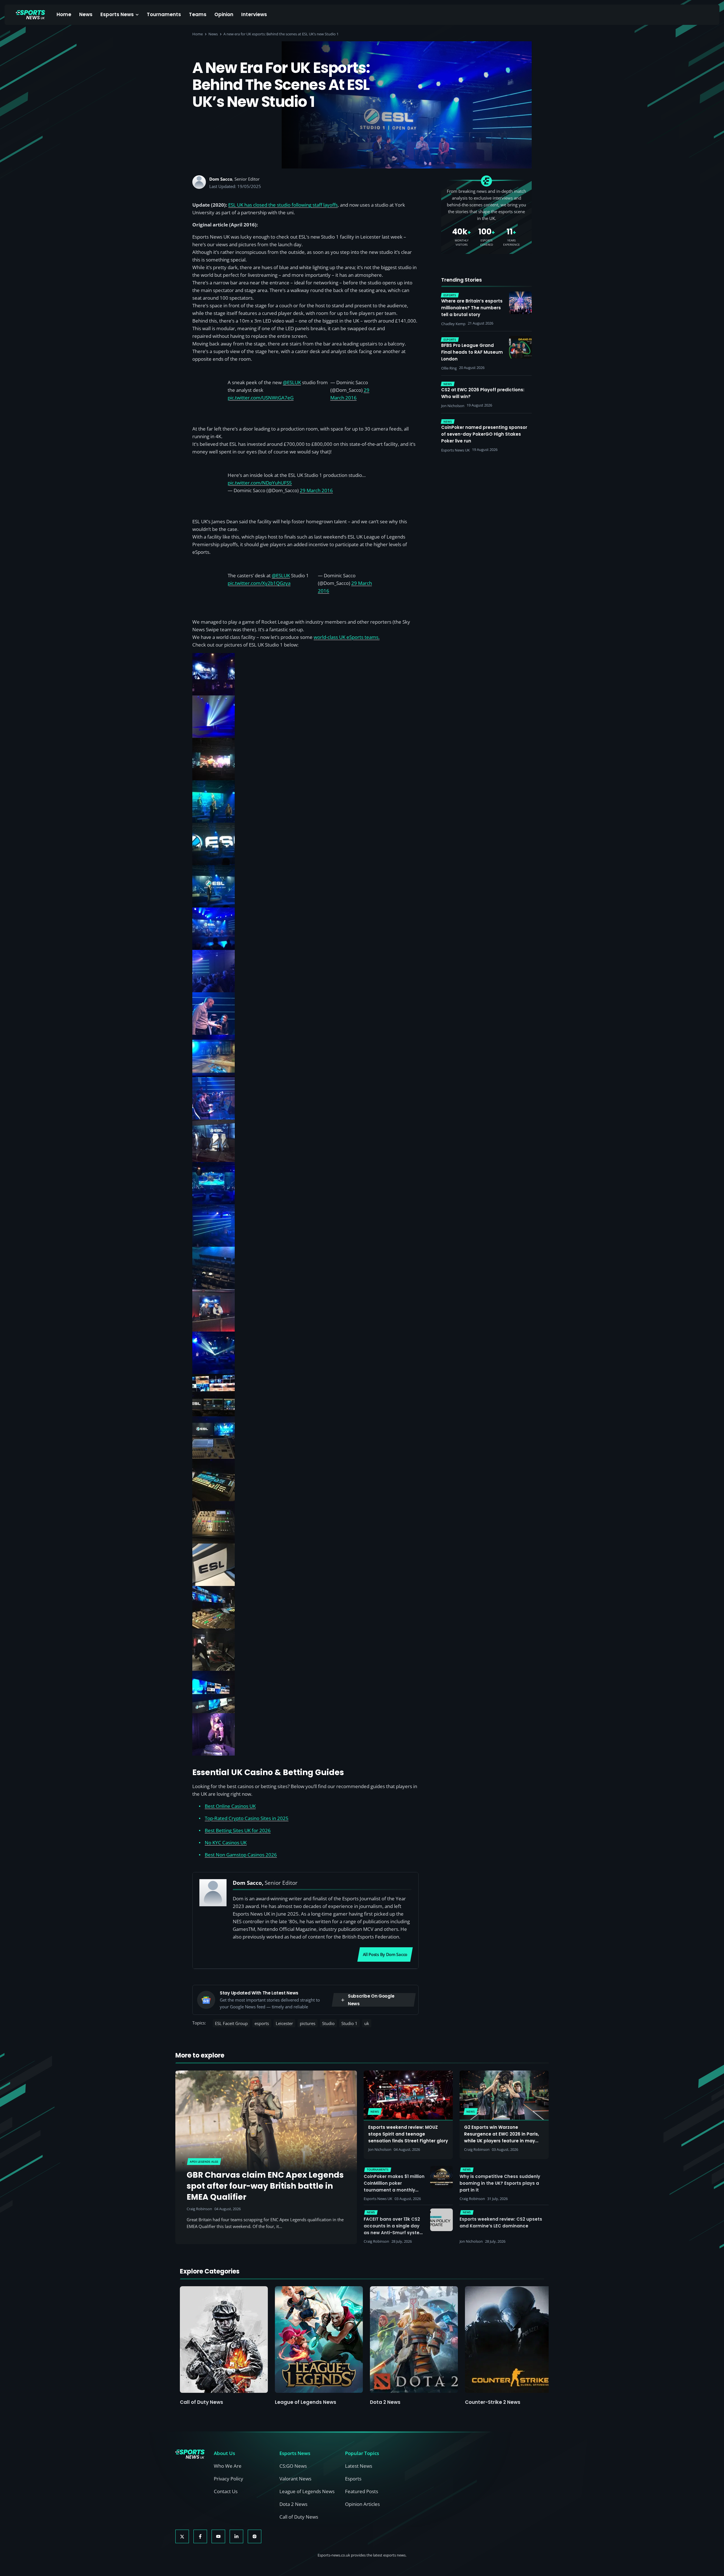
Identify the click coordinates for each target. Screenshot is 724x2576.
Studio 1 (349, 2023)
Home (64, 14)
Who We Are (228, 2466)
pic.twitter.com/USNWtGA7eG (261, 398)
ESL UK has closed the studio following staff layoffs (283, 205)
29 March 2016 (316, 490)
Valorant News (295, 2479)
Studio (328, 2023)
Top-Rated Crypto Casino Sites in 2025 (247, 1818)
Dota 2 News (385, 2402)
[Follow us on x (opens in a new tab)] (182, 2536)
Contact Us (226, 2491)
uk (367, 2023)
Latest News (359, 2466)
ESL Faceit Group (231, 2023)
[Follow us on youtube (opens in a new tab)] (218, 2536)
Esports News (117, 14)
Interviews (254, 14)
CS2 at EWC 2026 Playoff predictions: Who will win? (483, 393)
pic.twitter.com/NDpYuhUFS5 (260, 483)
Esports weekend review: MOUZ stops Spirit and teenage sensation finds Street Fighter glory (408, 2134)
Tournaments (164, 14)
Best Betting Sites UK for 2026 (238, 1830)
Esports (353, 2479)
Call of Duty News (202, 2402)
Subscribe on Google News (371, 2000)
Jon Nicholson (380, 2149)
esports (262, 2023)
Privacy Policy (229, 2479)
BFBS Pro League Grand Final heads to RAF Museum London (472, 352)
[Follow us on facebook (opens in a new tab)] (200, 2536)
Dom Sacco (221, 179)
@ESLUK (292, 382)
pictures (308, 2023)
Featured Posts (362, 2491)
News (86, 14)
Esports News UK (378, 2199)
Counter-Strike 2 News (493, 2402)
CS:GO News (293, 2466)
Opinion (224, 14)
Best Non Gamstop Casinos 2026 (241, 1855)
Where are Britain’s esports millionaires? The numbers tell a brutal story (472, 308)
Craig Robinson (199, 2209)
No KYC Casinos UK (226, 1843)
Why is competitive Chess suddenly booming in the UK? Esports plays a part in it (500, 2183)
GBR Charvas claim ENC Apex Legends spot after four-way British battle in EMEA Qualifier (265, 2186)
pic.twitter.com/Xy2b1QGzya (259, 583)
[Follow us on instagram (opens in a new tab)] (255, 2536)
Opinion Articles (362, 2504)
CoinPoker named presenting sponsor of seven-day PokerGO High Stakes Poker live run (484, 434)
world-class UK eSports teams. (347, 637)
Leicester (284, 2023)
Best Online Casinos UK (230, 1806)
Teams (198, 14)
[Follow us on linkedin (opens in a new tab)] (236, 2536)
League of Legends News (306, 2402)
